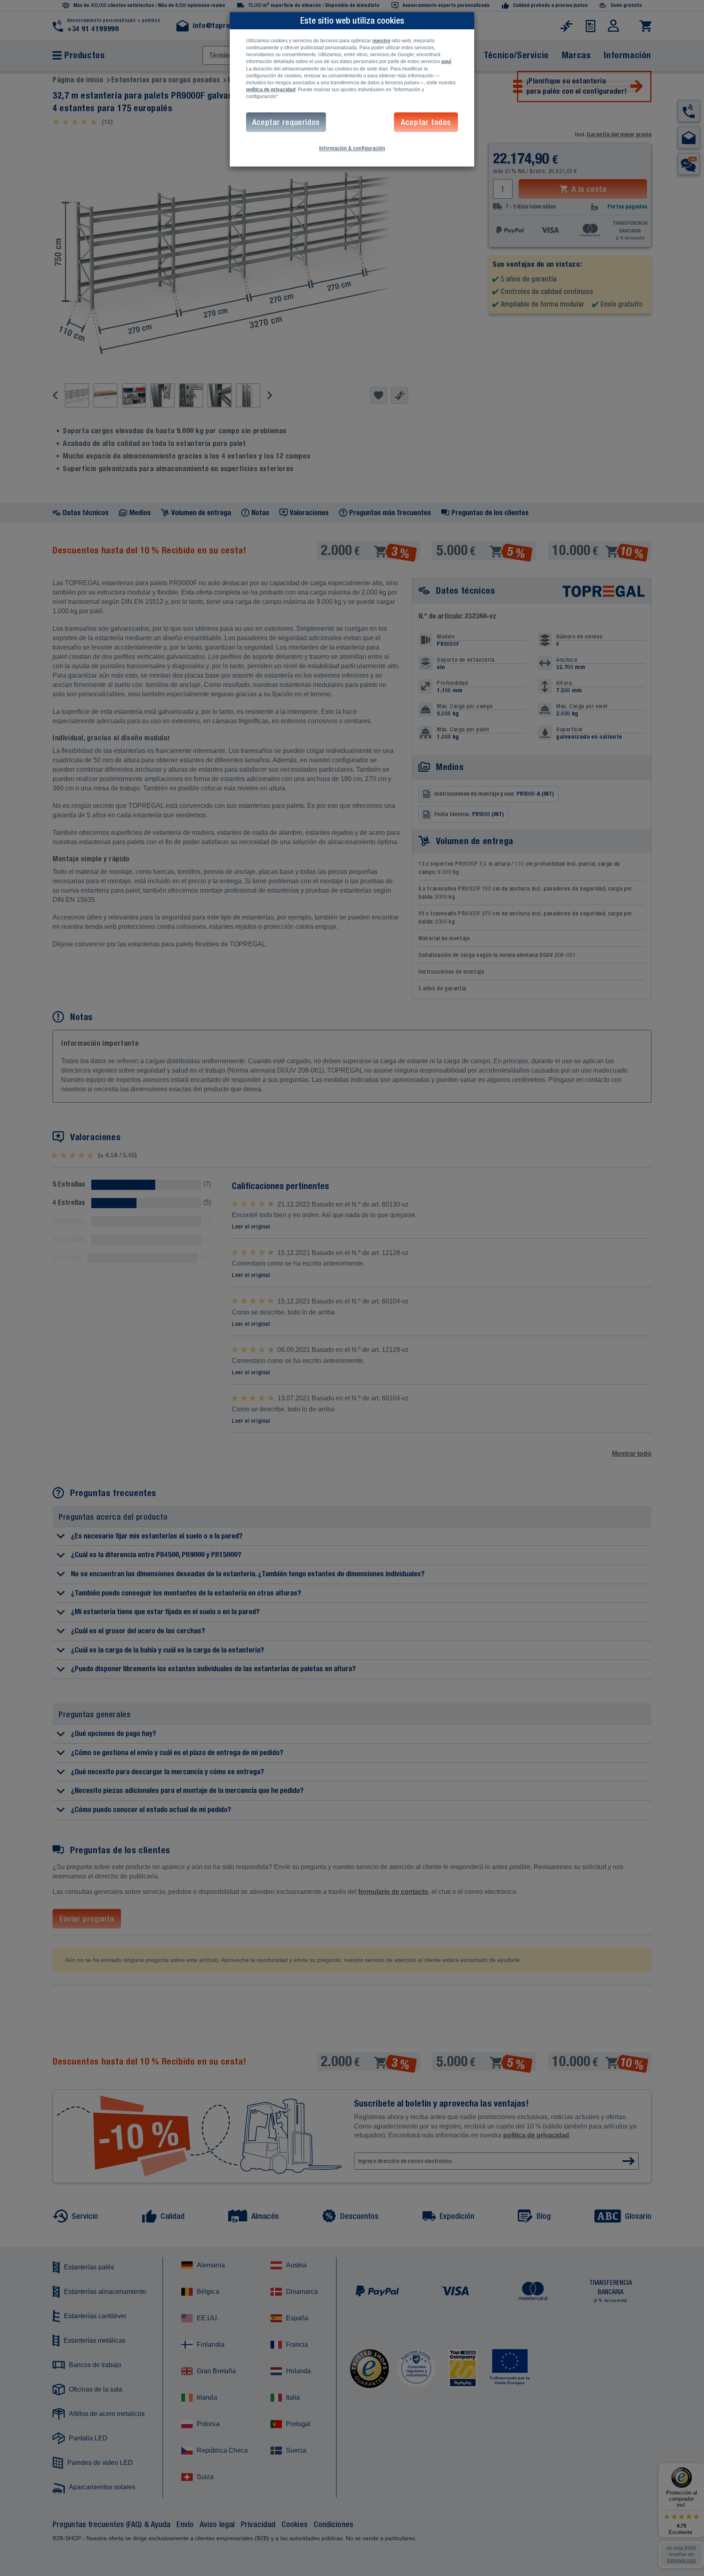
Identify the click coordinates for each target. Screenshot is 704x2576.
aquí (446, 61)
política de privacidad (271, 90)
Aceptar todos (426, 122)
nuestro (381, 41)
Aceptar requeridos (286, 122)
